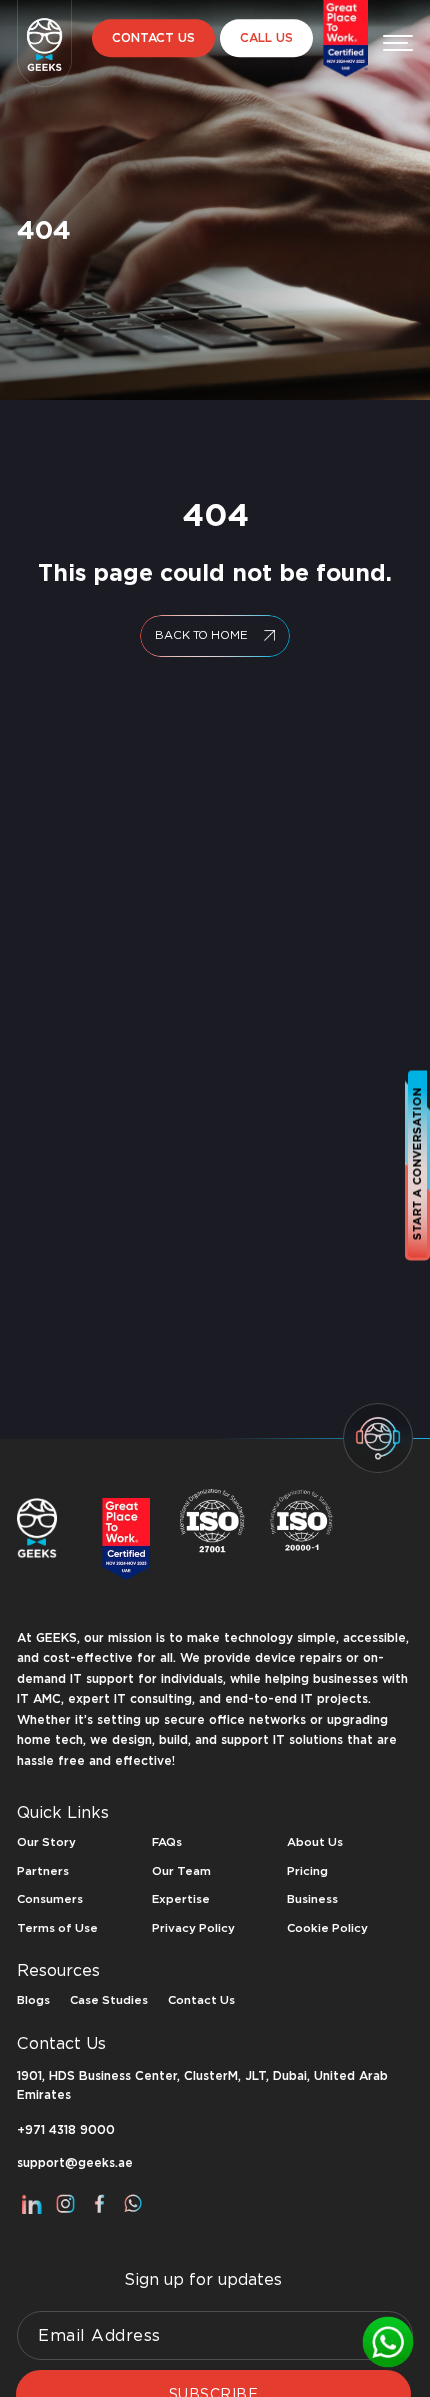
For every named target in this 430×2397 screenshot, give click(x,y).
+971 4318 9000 (66, 2130)
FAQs (167, 1842)
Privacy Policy (193, 1928)
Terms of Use (57, 1928)
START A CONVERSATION (417, 1163)
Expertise (181, 1899)
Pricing (307, 1871)
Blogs (33, 2000)
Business (312, 1899)
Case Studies (109, 2000)
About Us (315, 1842)
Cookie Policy (327, 1928)
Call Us (266, 38)
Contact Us (153, 38)
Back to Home (201, 635)
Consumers (50, 1899)
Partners (43, 1871)
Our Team (181, 1871)
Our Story (46, 1842)
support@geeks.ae (75, 2163)
